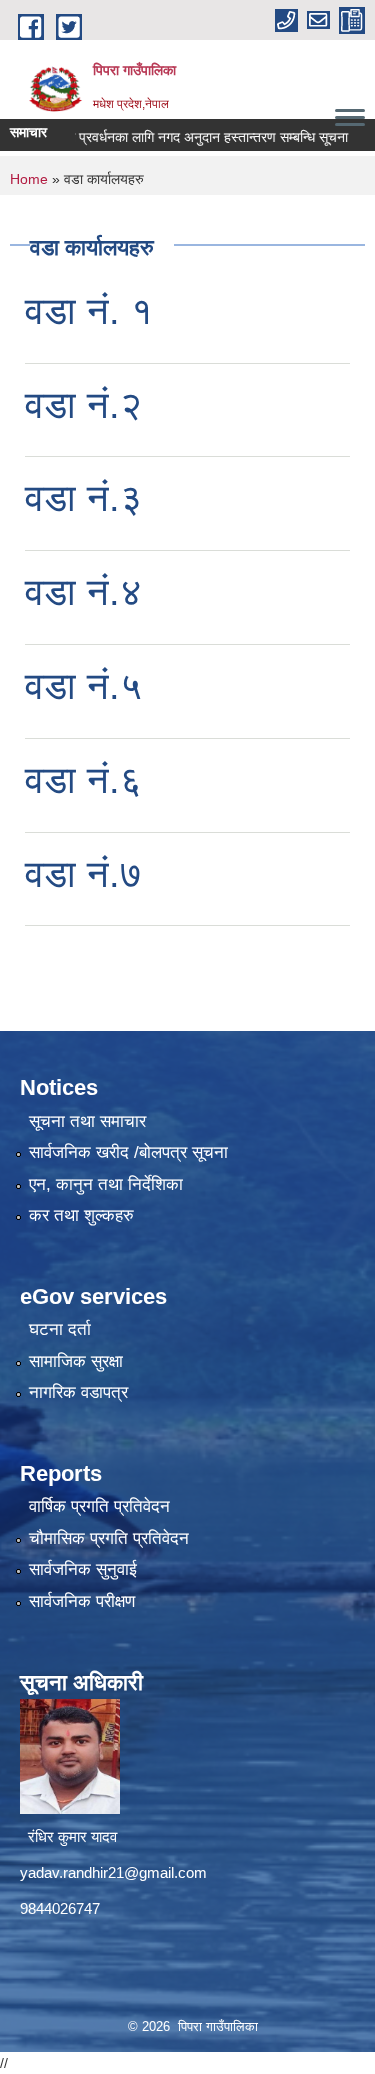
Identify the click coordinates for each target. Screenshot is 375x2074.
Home (29, 179)
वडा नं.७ (83, 874)
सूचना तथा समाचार (87, 1121)
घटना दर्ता (60, 1329)
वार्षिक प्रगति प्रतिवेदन (99, 1506)
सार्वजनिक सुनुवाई (83, 1569)
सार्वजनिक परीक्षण (82, 1601)
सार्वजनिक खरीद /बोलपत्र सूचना (128, 1152)
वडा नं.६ (83, 780)
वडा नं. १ (89, 311)
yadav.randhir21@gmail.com (113, 1872)
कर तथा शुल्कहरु (81, 1215)
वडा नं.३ (83, 498)
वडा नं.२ (83, 405)
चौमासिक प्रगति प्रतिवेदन (109, 1538)
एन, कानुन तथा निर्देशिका (106, 1184)
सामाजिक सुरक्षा (76, 1361)
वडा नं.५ (83, 686)
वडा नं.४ (83, 592)
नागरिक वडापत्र (78, 1392)
